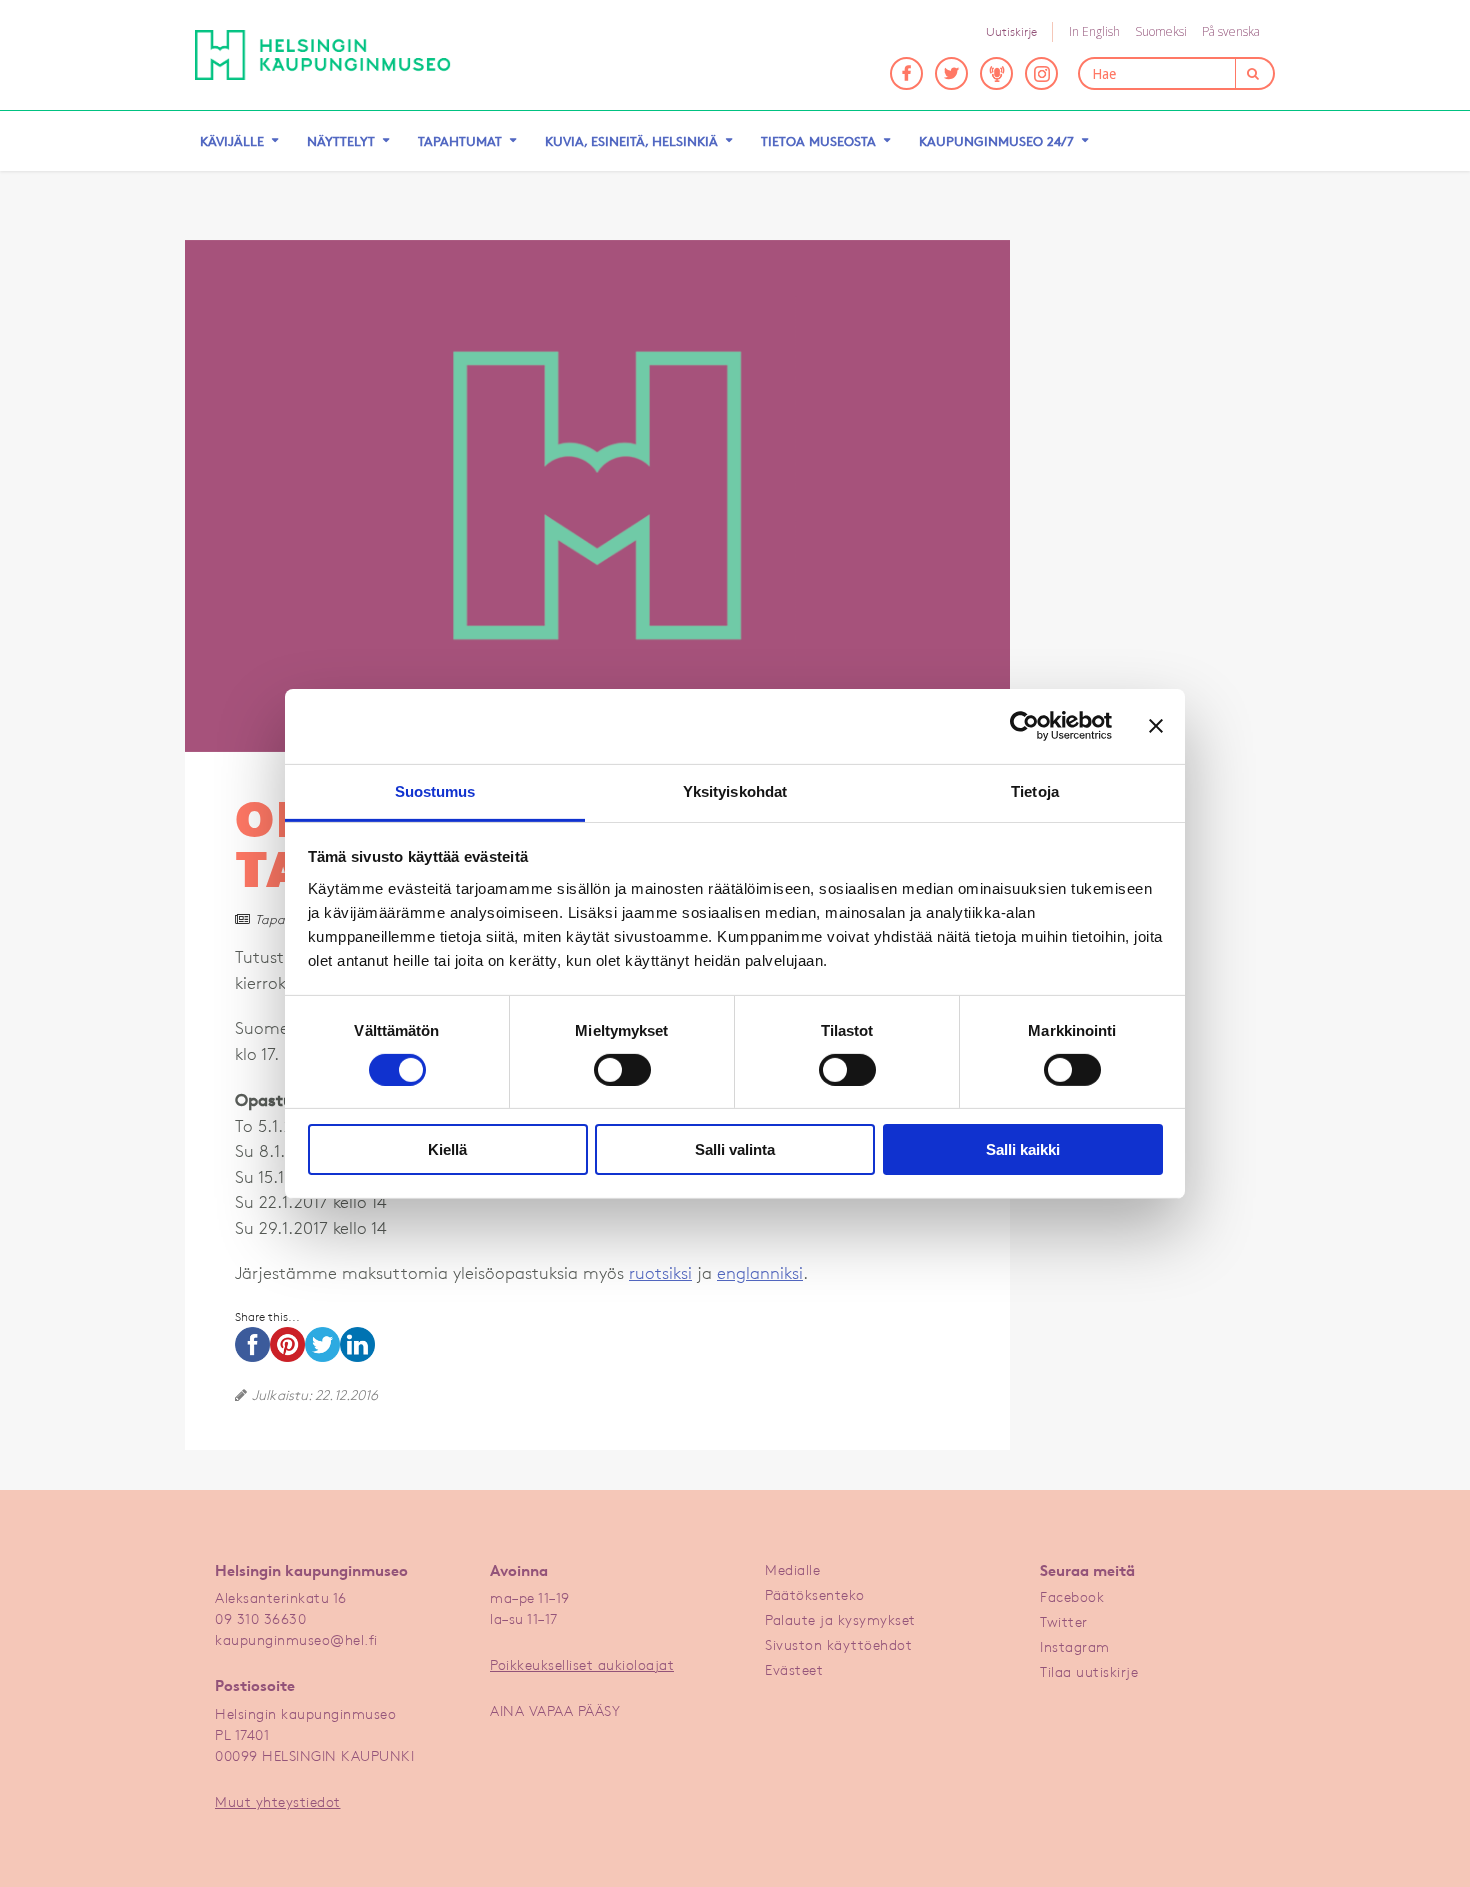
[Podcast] (996, 73)
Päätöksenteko (815, 1594)
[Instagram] (1041, 73)
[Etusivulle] (323, 55)
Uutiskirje (1011, 31)
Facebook (1072, 1596)
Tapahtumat (460, 141)
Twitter (1064, 1621)
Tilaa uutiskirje (1089, 1671)
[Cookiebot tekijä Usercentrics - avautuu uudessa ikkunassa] (1024, 726)
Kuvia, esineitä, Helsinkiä (631, 141)
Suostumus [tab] (435, 790)
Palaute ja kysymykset (840, 1619)
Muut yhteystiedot (278, 1801)
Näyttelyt (341, 141)
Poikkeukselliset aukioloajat (582, 1664)
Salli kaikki (1023, 1149)
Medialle (792, 1569)
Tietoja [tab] (1035, 790)
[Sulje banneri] (1156, 726)
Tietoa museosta (818, 141)
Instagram (1075, 1646)
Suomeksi (1161, 31)
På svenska (1231, 31)
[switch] (622, 1070)
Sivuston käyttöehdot (838, 1644)
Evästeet (794, 1669)
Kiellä (447, 1149)
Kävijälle (232, 141)
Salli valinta (735, 1149)
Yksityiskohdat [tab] (735, 790)
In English (1094, 31)
